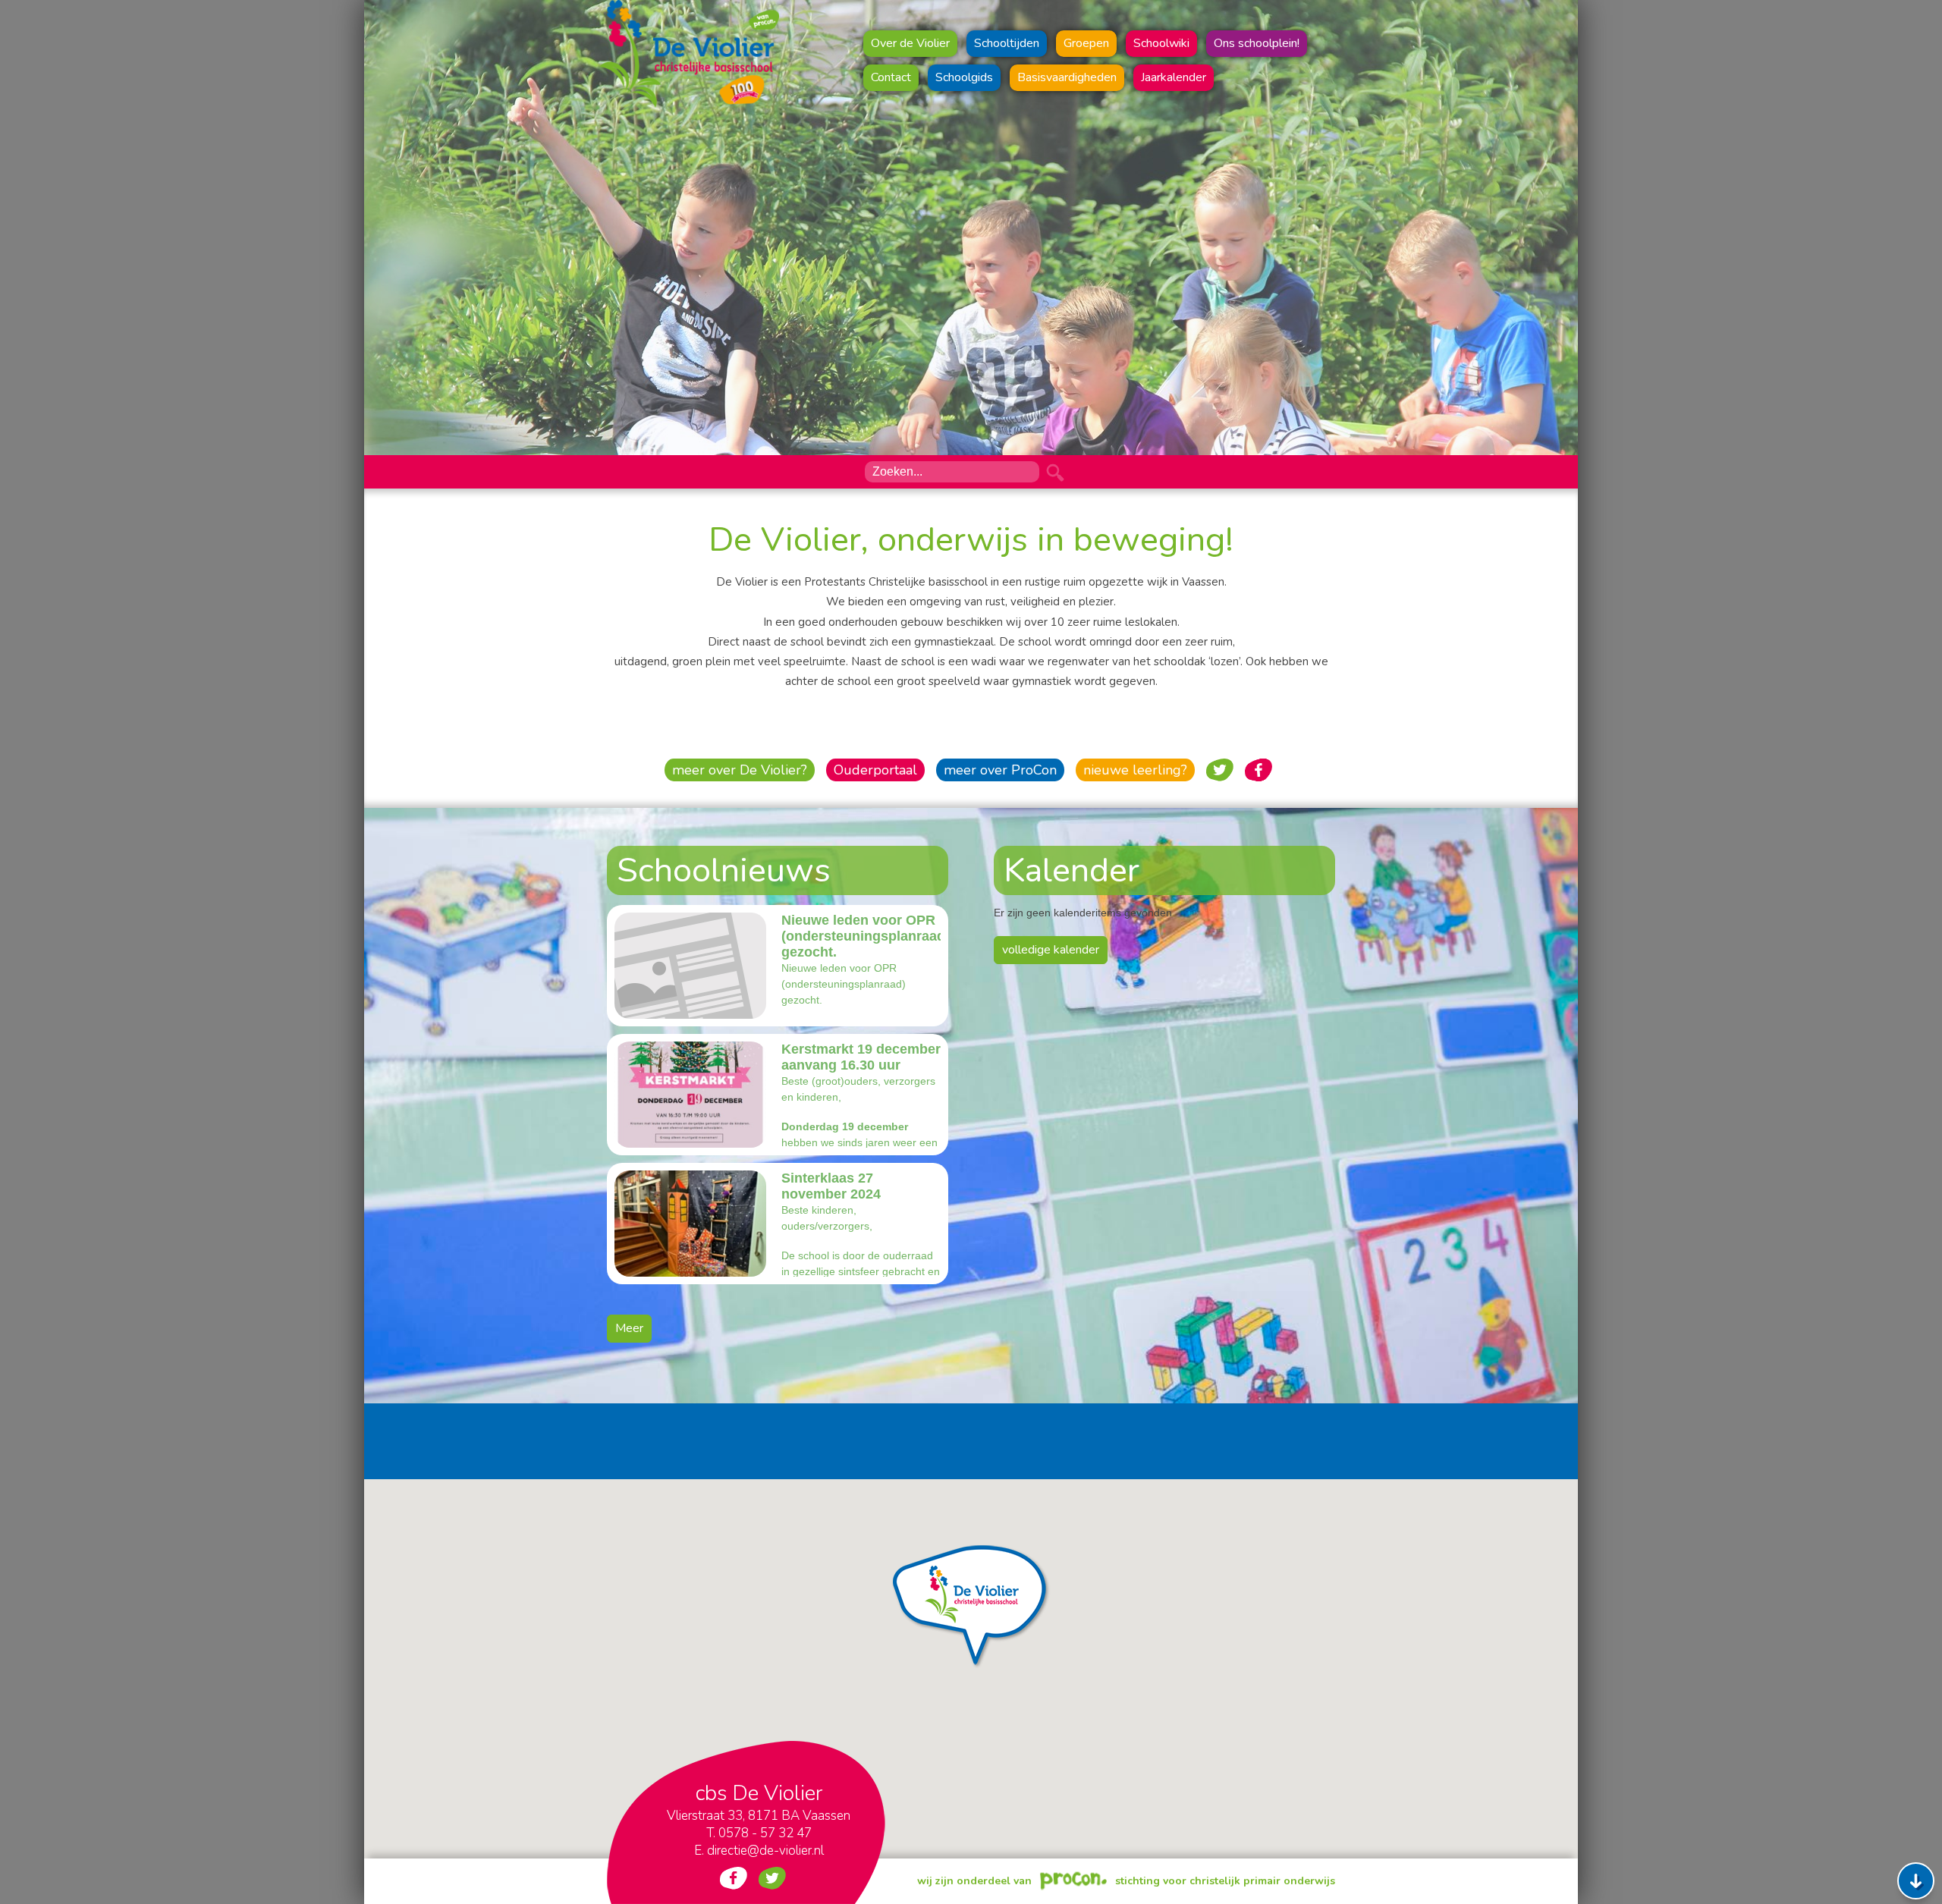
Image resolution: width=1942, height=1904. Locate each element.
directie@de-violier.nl (765, 1851)
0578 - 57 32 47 (765, 1833)
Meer (629, 1328)
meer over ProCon (1000, 770)
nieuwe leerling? (1135, 770)
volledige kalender (1051, 950)
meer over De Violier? (740, 770)
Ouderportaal (875, 770)
